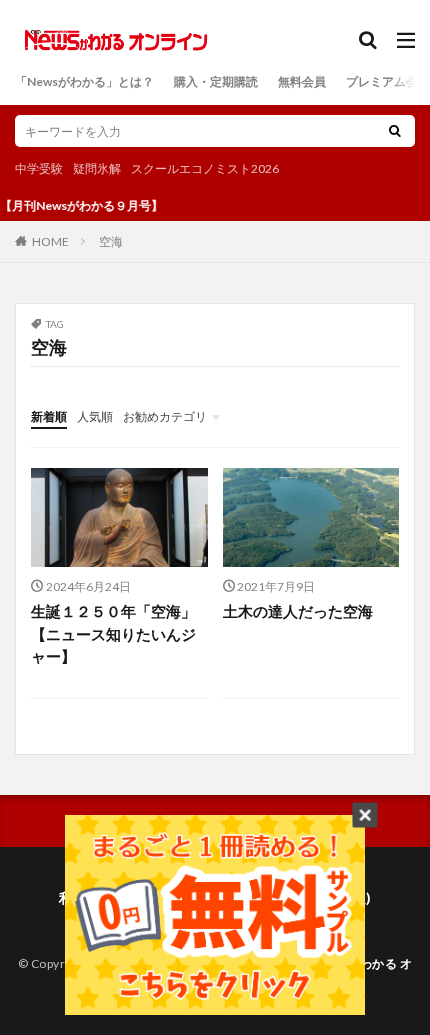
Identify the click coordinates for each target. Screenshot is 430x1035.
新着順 (49, 416)
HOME (50, 241)
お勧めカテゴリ (165, 416)
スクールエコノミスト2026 (205, 168)
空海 (111, 241)
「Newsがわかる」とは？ (84, 81)
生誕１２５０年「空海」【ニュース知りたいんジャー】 (113, 633)
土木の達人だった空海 (298, 611)
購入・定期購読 (216, 81)
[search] (395, 131)
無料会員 (302, 81)
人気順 (95, 416)
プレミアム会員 (388, 81)
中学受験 (39, 168)
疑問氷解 (97, 168)
